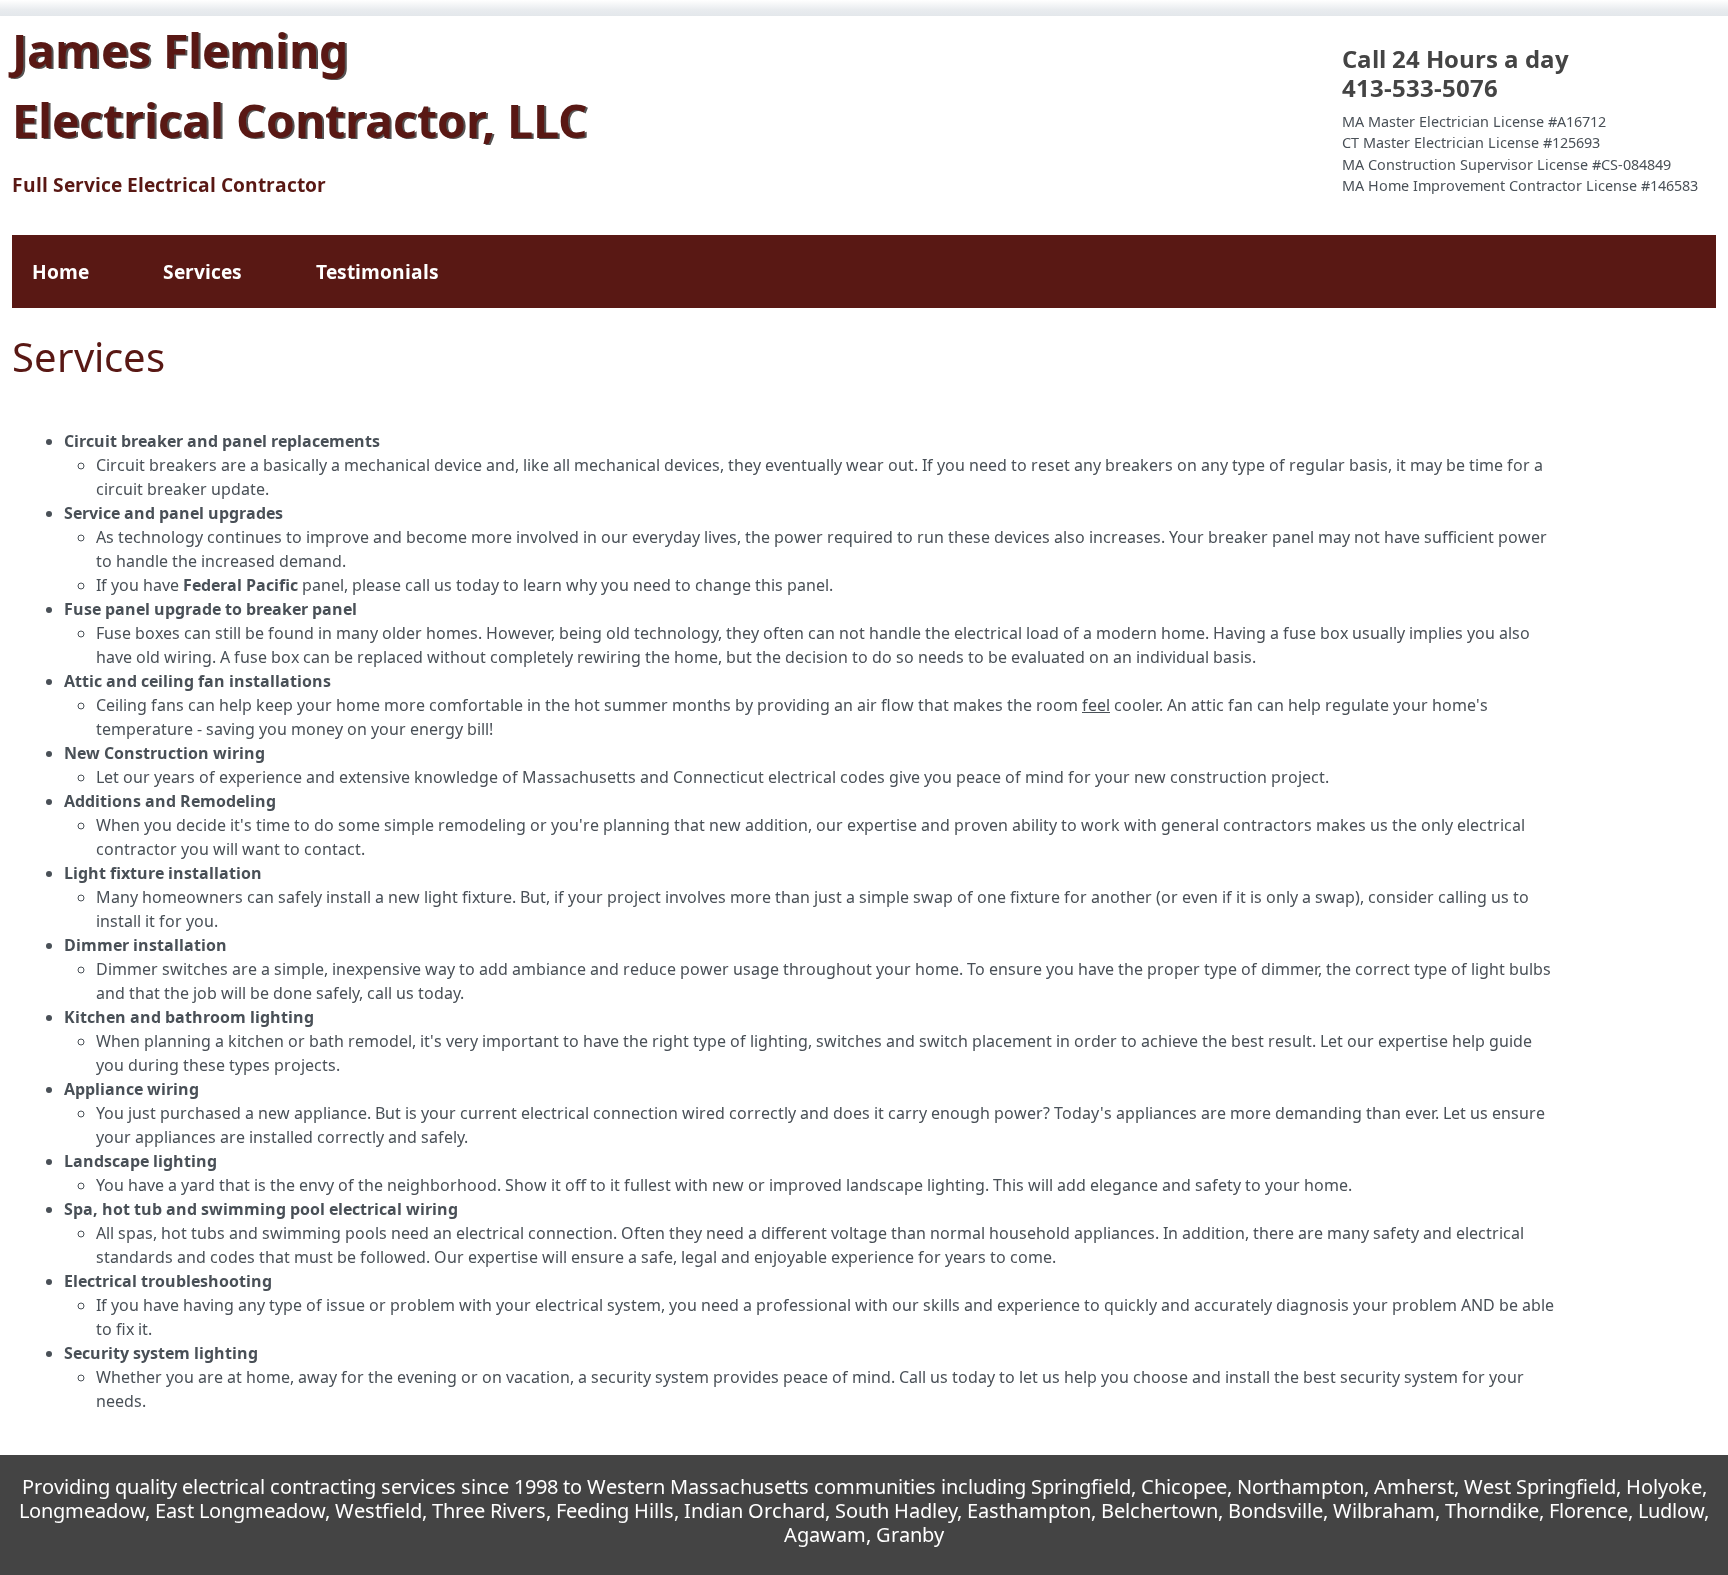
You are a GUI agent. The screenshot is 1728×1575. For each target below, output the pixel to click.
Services (202, 271)
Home (60, 271)
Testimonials (377, 271)
